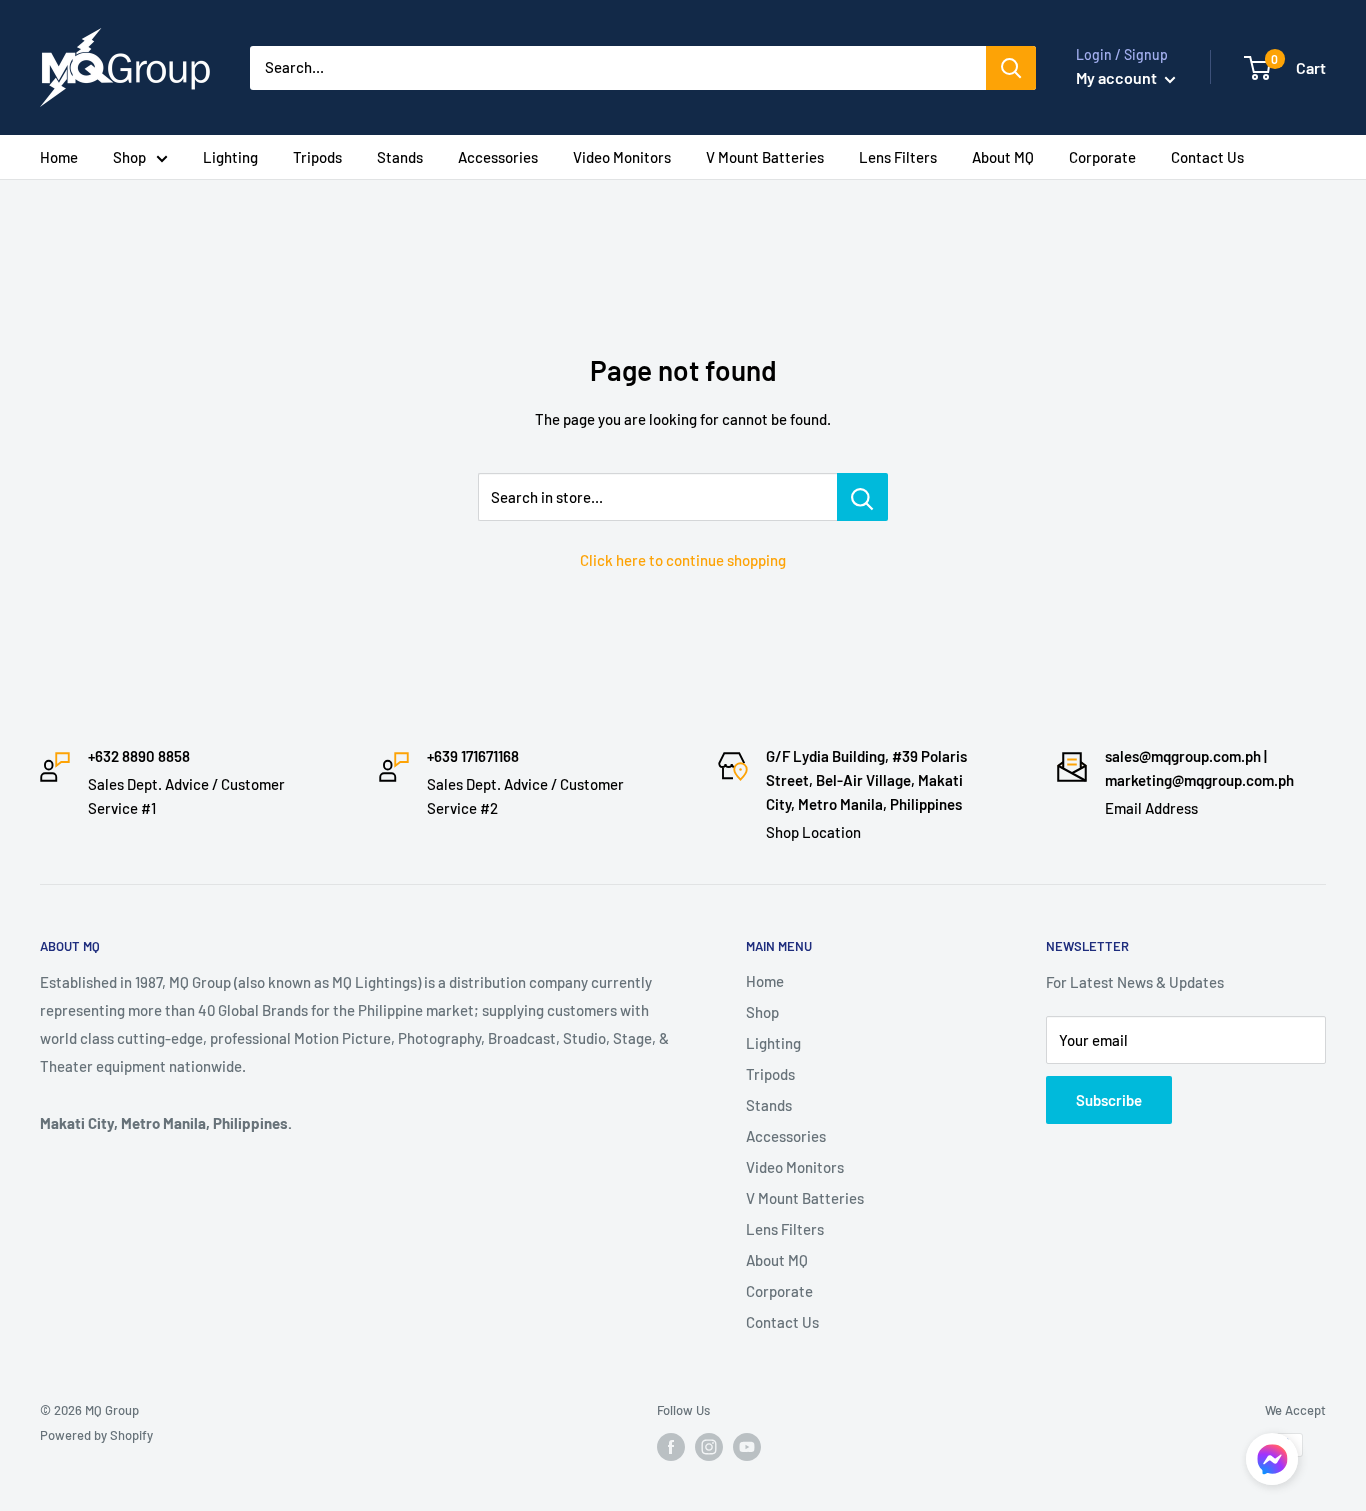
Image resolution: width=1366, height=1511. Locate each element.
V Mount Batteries (765, 157)
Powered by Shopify (96, 1435)
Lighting (230, 157)
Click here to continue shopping (683, 560)
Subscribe (1109, 1100)
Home (59, 157)
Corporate (1102, 157)
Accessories (498, 157)
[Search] (1011, 68)
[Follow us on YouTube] (747, 1447)
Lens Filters (898, 157)
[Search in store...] (862, 497)
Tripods (317, 157)
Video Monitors (622, 157)
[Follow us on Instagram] (709, 1447)
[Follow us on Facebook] (671, 1447)
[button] (1272, 1464)
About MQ (1003, 157)
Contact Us (1207, 157)
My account (1118, 77)
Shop (129, 157)
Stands (400, 157)
